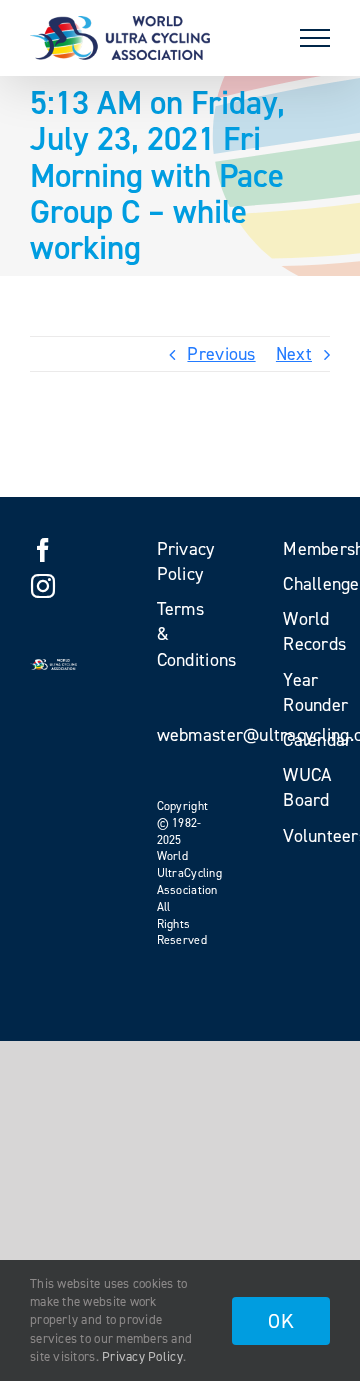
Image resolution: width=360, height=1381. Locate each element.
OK (281, 1321)
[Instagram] (43, 586)
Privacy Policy (142, 1356)
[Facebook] (43, 550)
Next (294, 354)
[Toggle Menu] (315, 38)
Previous (221, 354)
